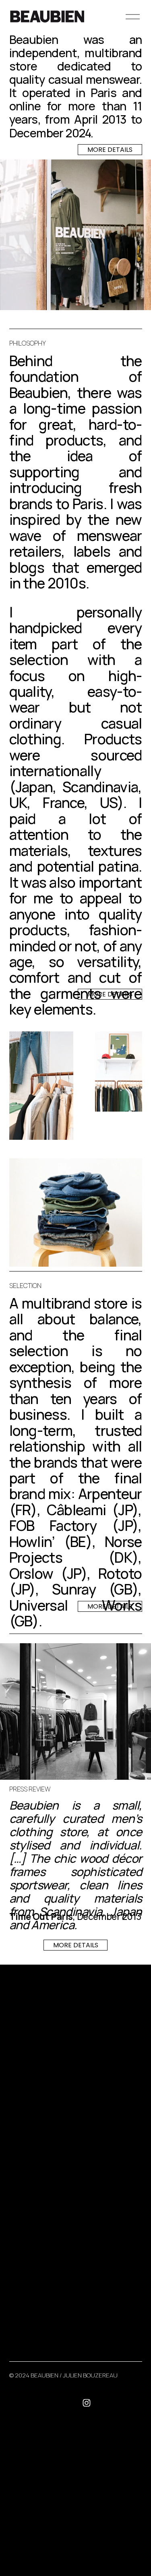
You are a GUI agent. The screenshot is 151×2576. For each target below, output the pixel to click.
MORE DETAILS (110, 150)
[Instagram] (87, 2403)
